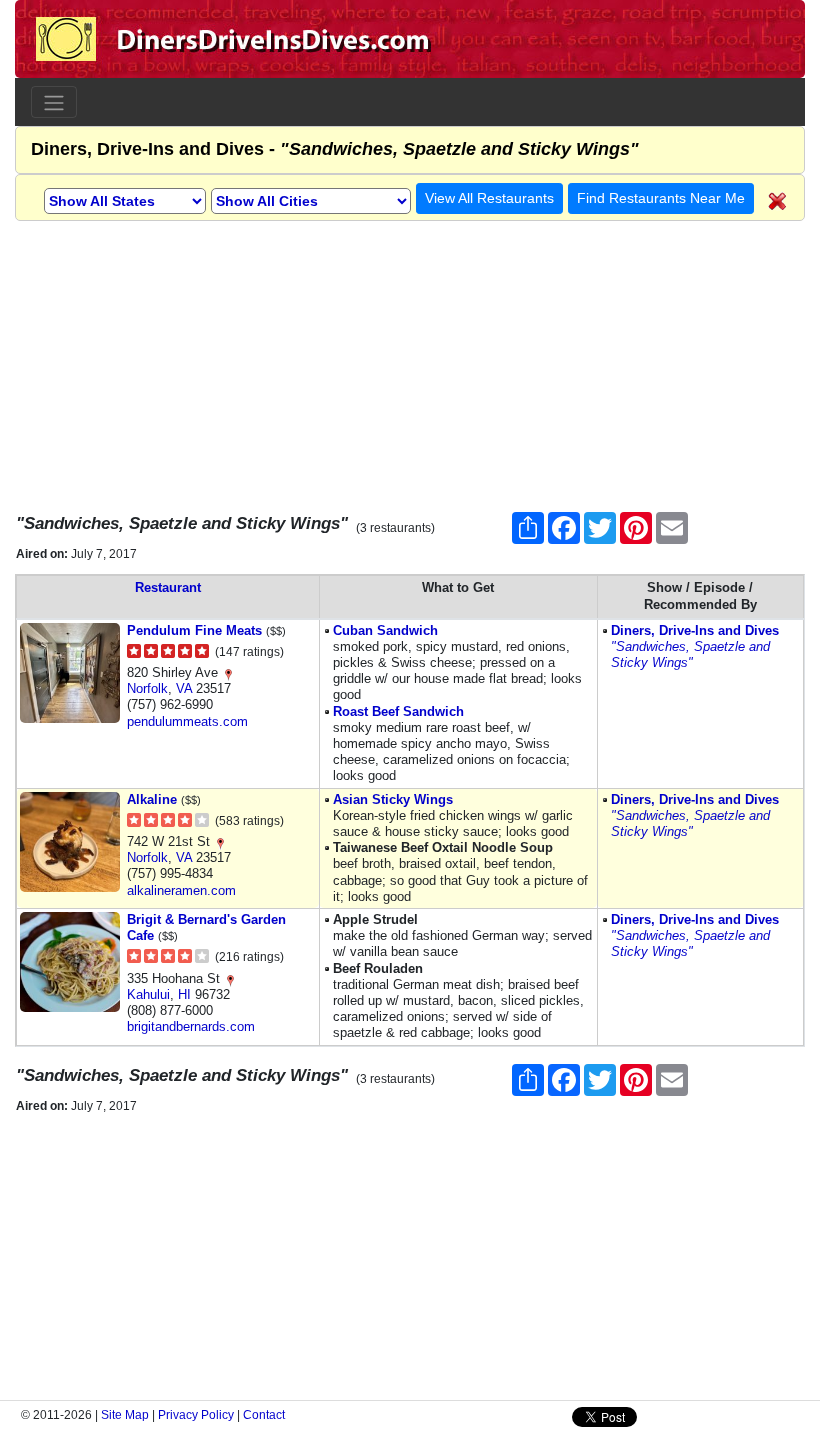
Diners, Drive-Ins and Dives (695, 630)
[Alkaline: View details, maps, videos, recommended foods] (70, 840)
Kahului (148, 994)
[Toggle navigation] (54, 102)
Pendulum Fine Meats (194, 630)
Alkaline (152, 799)
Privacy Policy (196, 1415)
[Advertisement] (410, 361)
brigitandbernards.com (191, 1026)
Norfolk (147, 688)
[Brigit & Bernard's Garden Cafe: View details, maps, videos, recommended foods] (70, 960)
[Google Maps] (228, 672)
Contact (264, 1415)
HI (184, 994)
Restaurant (168, 587)
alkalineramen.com (181, 890)
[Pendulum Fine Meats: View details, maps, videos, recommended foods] (70, 671)
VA (184, 688)
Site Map (125, 1415)
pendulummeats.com (187, 721)
